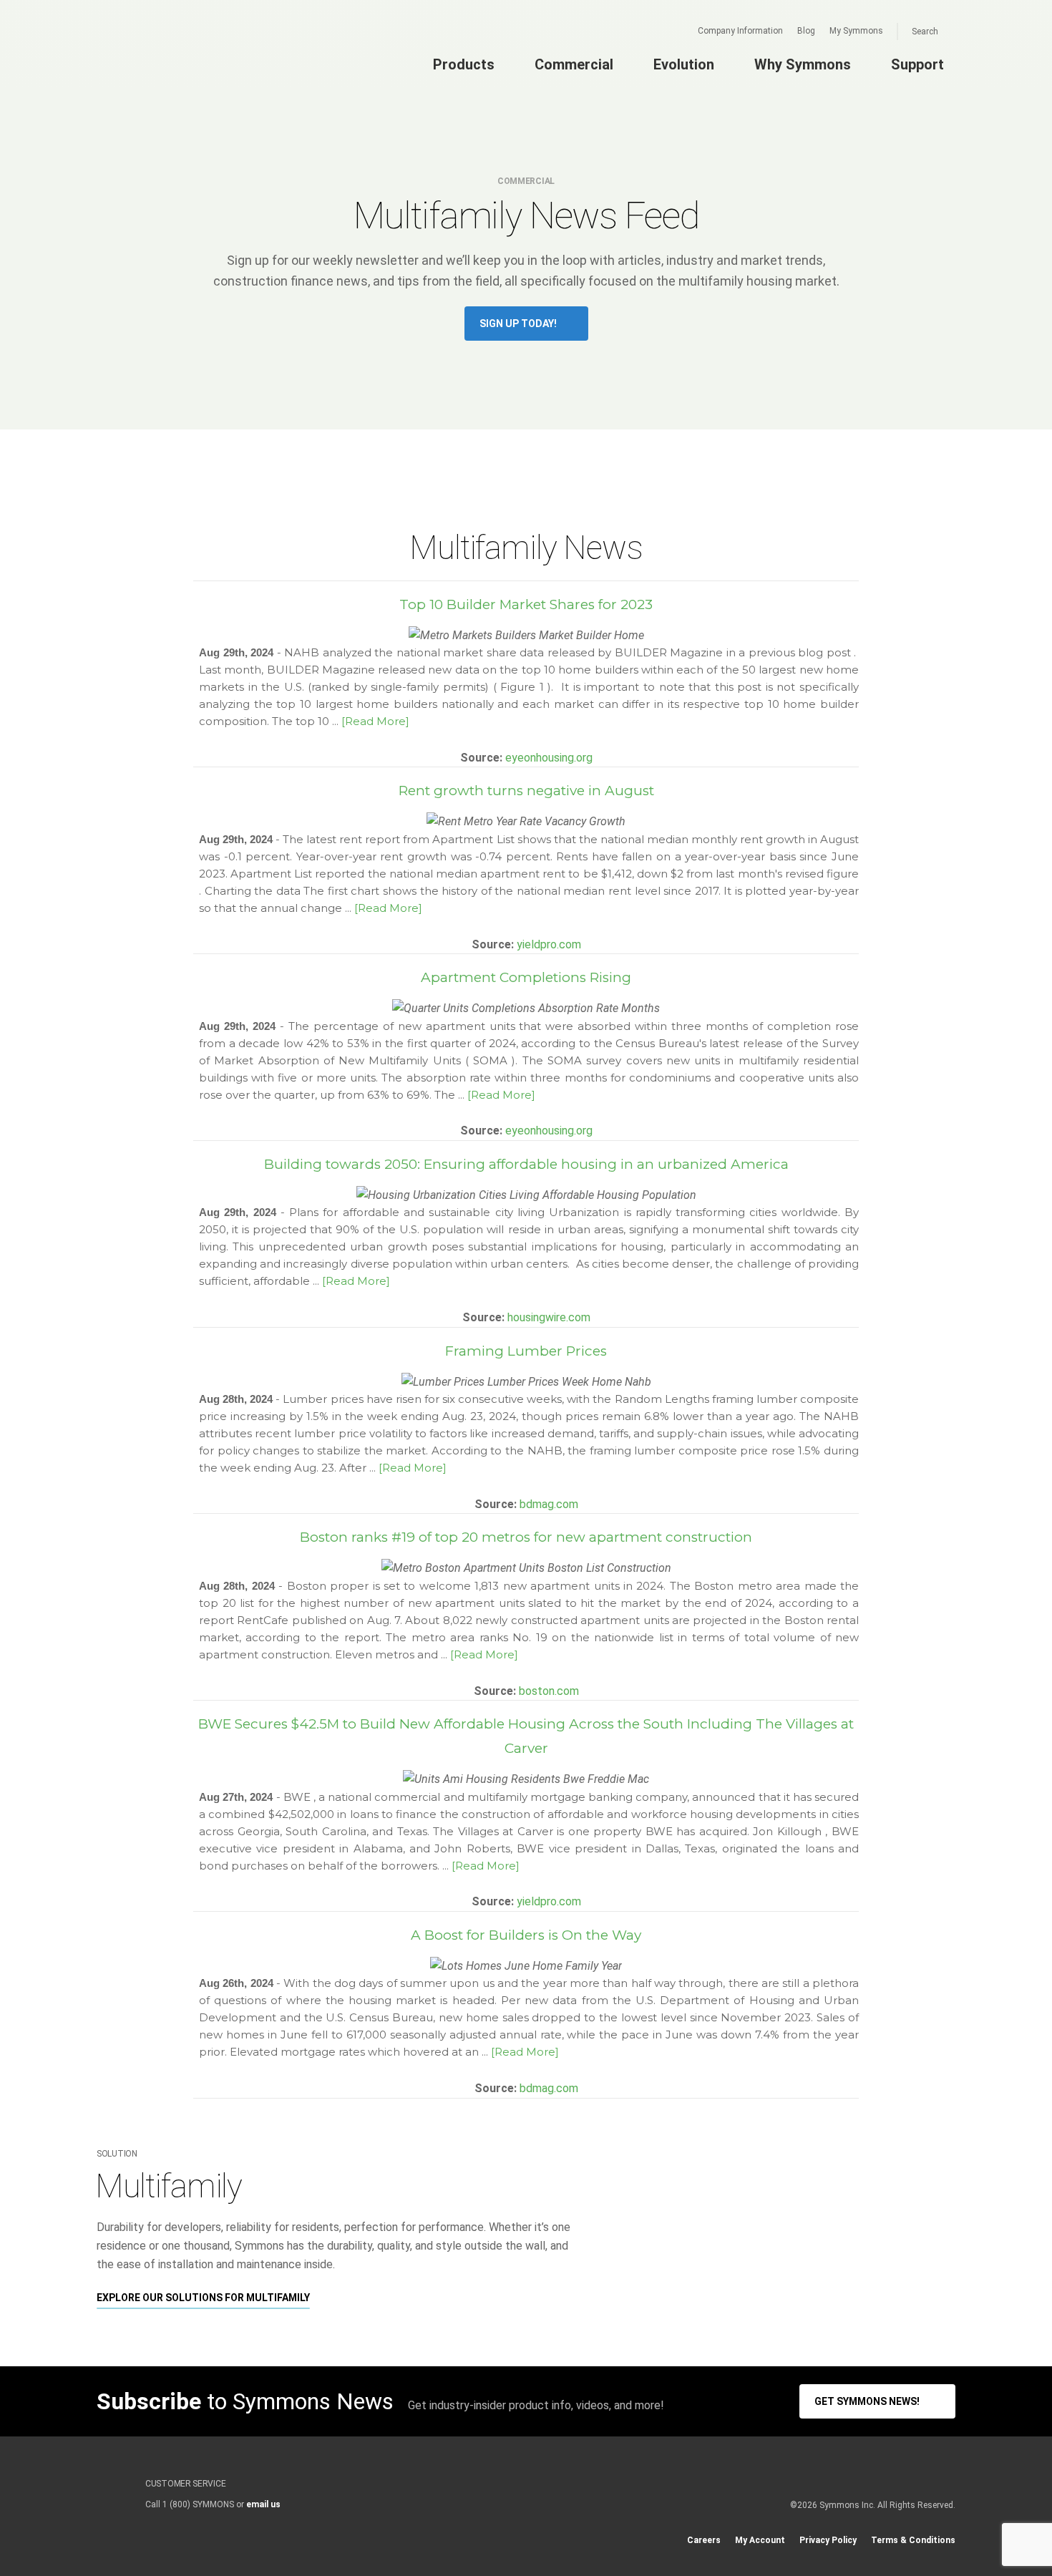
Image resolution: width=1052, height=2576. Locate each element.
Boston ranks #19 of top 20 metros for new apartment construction (526, 1537)
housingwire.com (549, 1317)
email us (263, 2504)
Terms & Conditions (913, 2540)
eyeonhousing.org (549, 758)
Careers (704, 2540)
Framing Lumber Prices (526, 1351)
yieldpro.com (549, 944)
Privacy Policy (828, 2540)
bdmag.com (549, 1504)
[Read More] (375, 721)
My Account (760, 2540)
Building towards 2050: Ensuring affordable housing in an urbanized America (526, 1164)
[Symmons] (183, 62)
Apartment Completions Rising (526, 977)
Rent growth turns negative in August (526, 791)
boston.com (549, 1691)
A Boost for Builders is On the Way (526, 1935)
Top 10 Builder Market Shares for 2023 (526, 604)
